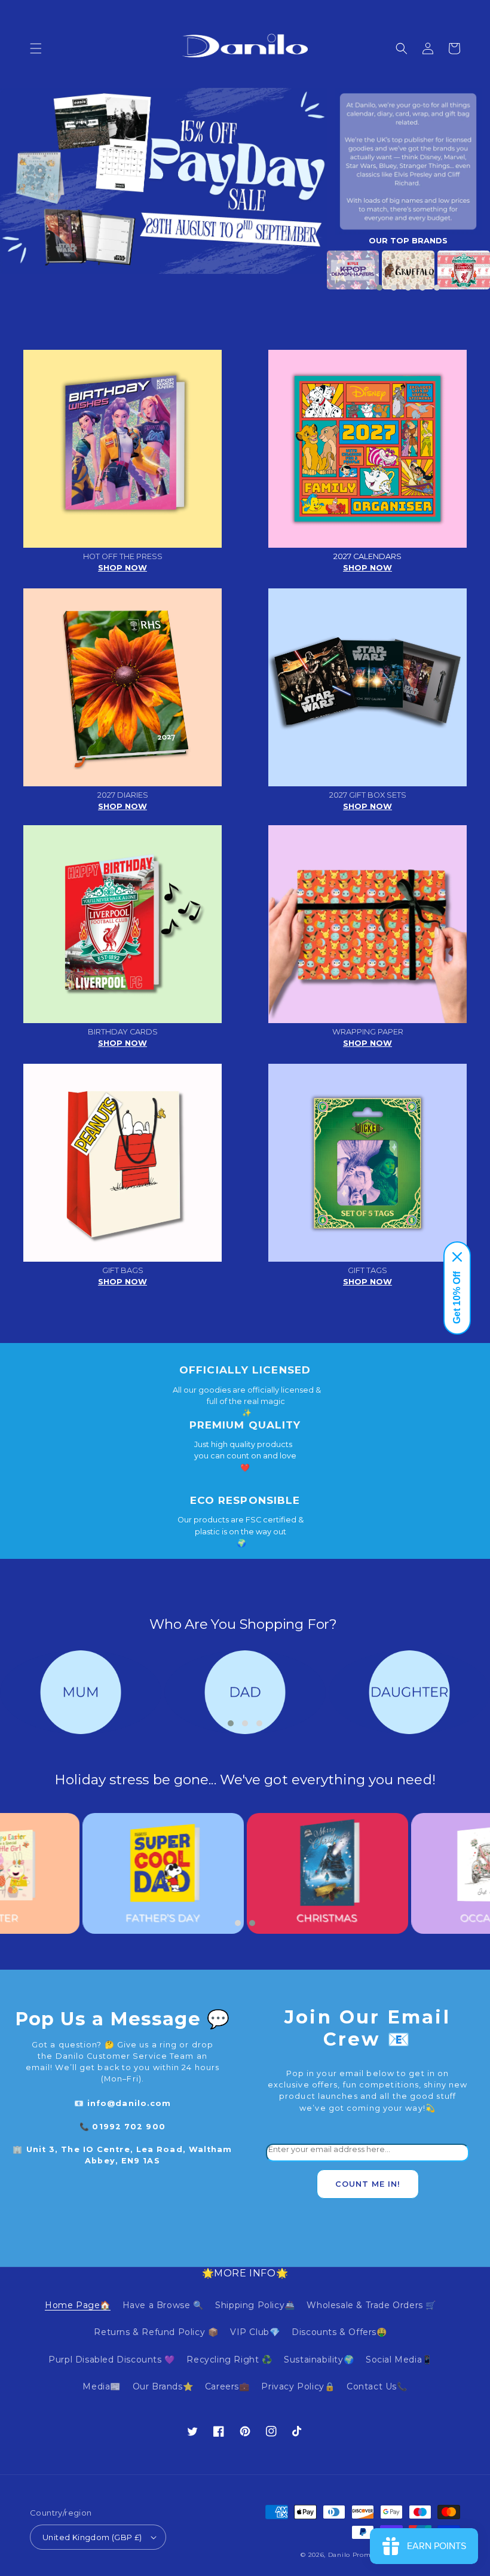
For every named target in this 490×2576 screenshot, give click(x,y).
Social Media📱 (399, 2360)
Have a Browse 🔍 (163, 2305)
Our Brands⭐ (163, 2386)
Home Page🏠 (78, 2305)
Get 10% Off (457, 1298)
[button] (36, 48)
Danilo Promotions (360, 2555)
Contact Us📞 (377, 2386)
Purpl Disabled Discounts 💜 (112, 2360)
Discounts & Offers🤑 (339, 2332)
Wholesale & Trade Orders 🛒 (371, 2305)
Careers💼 (227, 2386)
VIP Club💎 (255, 2332)
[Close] (457, 1257)
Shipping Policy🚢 (255, 2305)
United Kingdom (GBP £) (92, 2537)
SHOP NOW (122, 568)
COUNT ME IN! (368, 2184)
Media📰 (102, 2386)
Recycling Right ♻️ (229, 2360)
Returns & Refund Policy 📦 (156, 2332)
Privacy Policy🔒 (298, 2386)
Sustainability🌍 (319, 2360)
